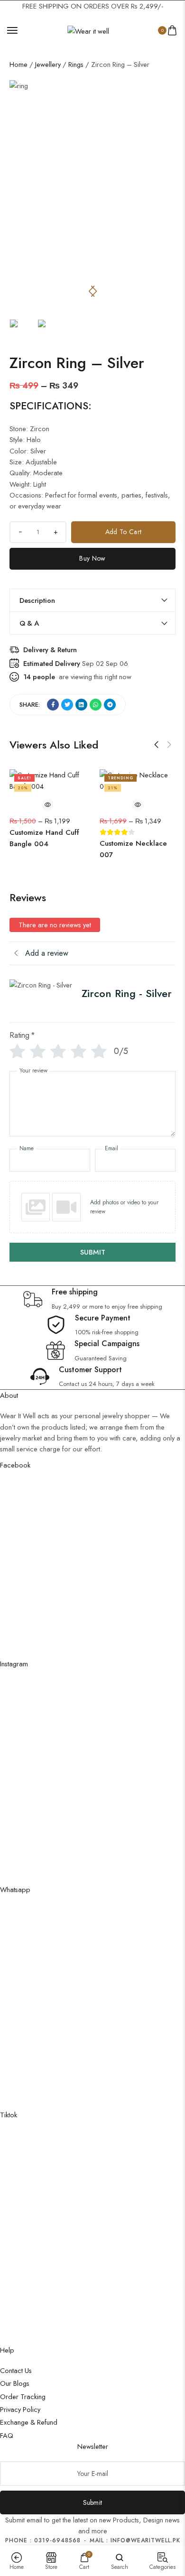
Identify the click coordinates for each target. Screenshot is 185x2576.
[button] (94, 291)
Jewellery (48, 64)
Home (18, 64)
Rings (76, 64)
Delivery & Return (50, 650)
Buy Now (92, 558)
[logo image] (88, 30)
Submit (93, 2502)
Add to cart (123, 532)
